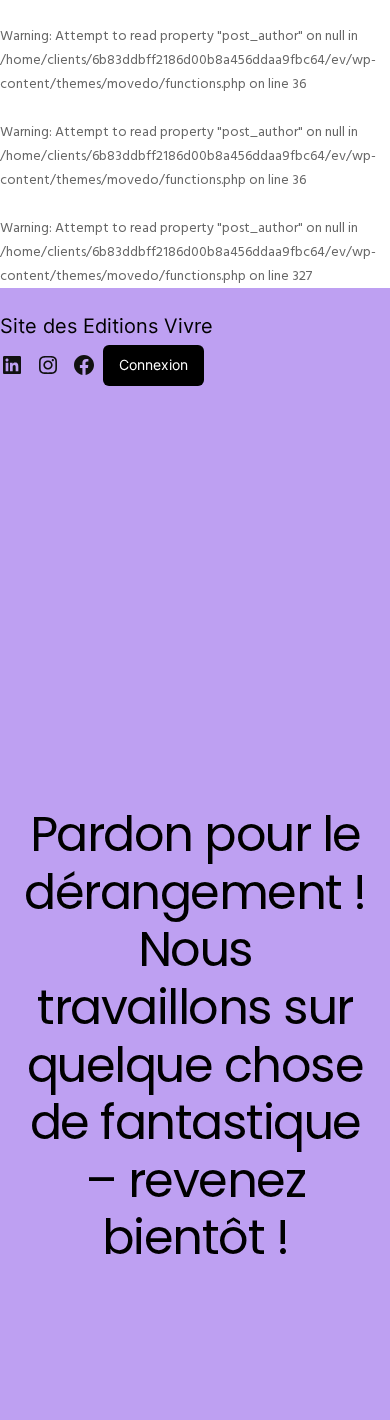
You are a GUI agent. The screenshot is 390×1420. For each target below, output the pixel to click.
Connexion (153, 364)
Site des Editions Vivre (106, 326)
